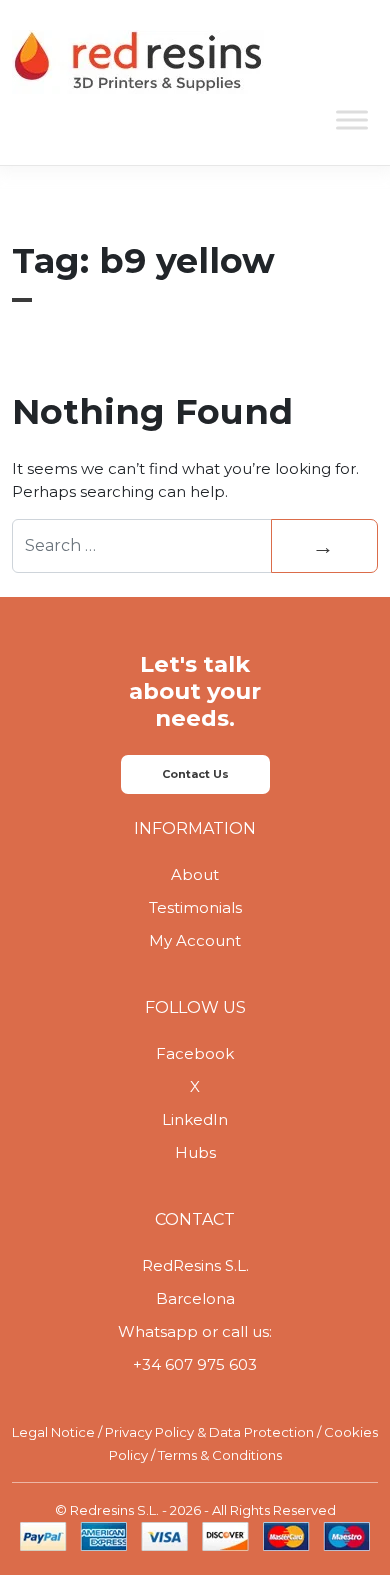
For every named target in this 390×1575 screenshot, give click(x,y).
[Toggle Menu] (352, 119)
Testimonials (195, 907)
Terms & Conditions (220, 1455)
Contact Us (195, 774)
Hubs (195, 1152)
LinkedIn (195, 1119)
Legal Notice (53, 1432)
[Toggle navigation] (350, 63)
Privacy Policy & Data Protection (209, 1432)
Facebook (195, 1053)
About (195, 874)
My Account (195, 940)
